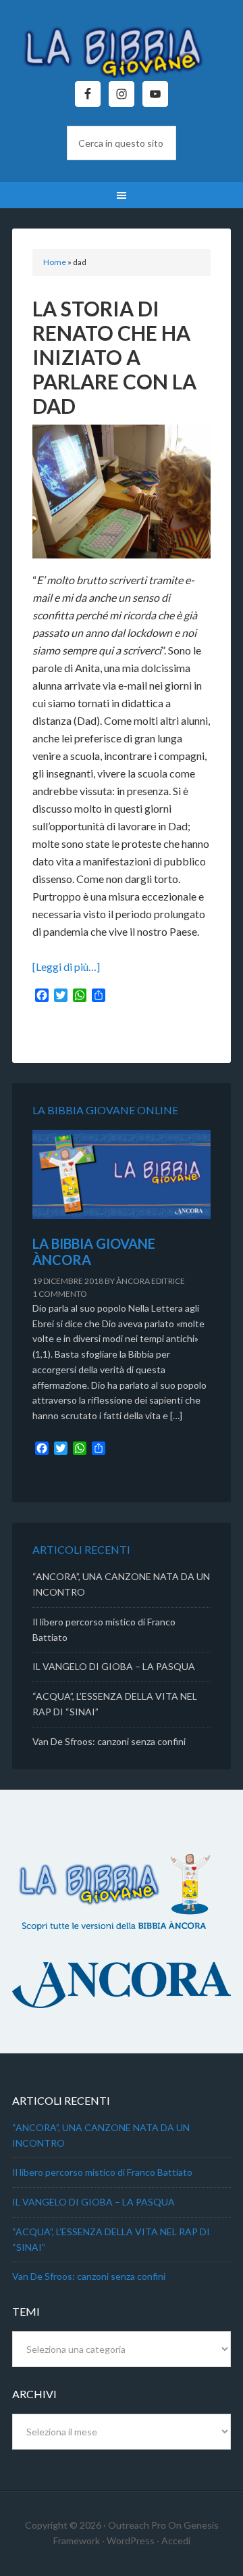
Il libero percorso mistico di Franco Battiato (102, 2172)
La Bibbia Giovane (122, 47)
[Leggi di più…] (66, 967)
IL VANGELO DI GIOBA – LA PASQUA (114, 1666)
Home (55, 262)
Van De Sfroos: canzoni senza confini (109, 1741)
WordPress (131, 2541)
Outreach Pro (137, 2525)
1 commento (60, 1294)
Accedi (176, 2541)
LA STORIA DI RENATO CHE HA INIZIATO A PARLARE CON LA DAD (114, 357)
